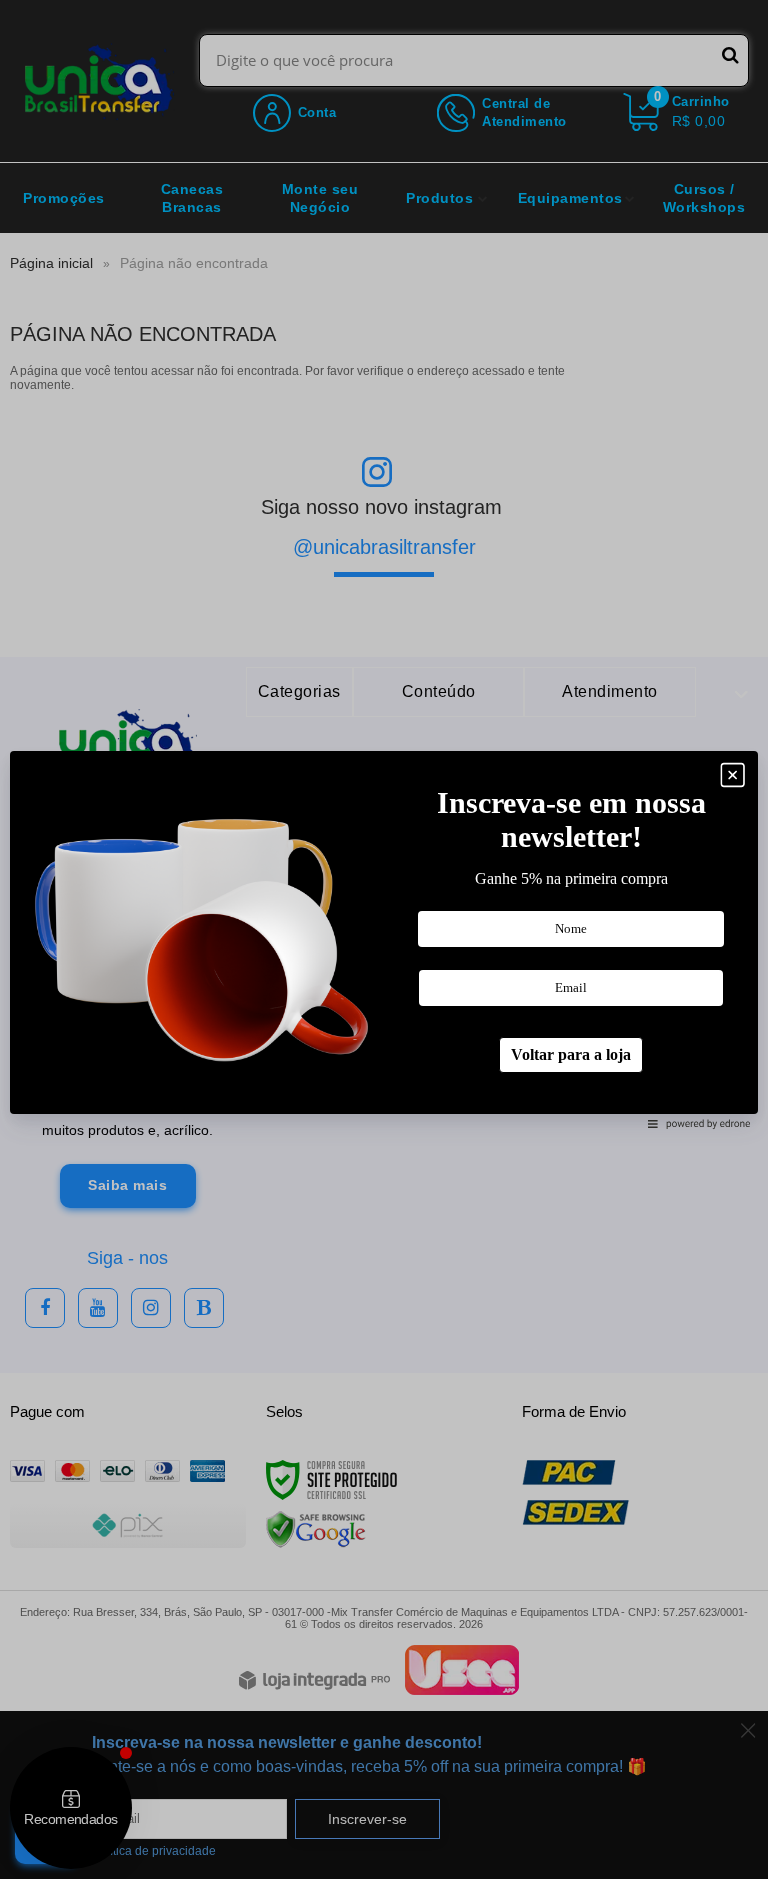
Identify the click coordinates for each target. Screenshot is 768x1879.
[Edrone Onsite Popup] (384, 939)
